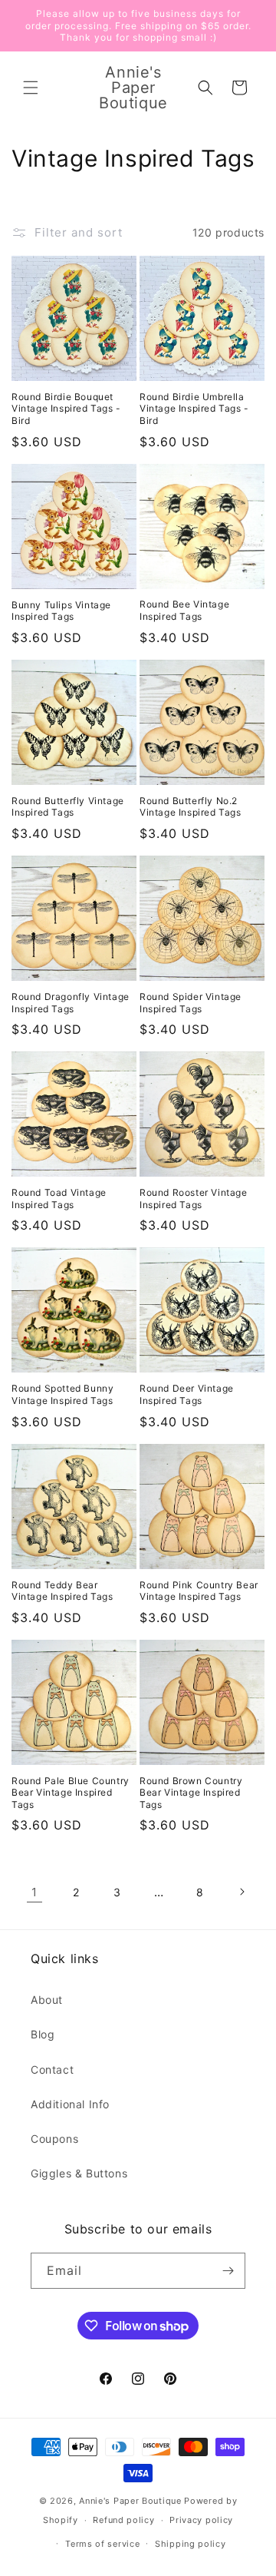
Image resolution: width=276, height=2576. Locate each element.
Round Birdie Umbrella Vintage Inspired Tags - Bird (194, 409)
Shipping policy (191, 2544)
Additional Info (70, 2104)
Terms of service (102, 2544)
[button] (31, 88)
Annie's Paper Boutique (130, 2501)
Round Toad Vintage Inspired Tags (59, 1199)
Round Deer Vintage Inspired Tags (187, 1394)
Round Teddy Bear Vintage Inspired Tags (62, 1591)
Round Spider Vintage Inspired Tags (191, 1003)
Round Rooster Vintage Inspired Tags (194, 1199)
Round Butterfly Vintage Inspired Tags (68, 807)
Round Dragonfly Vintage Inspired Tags (71, 1003)
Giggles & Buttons (79, 2173)
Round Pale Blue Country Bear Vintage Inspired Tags (71, 1793)
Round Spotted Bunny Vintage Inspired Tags (62, 1394)
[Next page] (242, 1892)
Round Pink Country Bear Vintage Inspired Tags (199, 1591)
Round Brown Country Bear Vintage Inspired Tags (191, 1793)
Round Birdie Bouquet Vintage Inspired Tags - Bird (66, 409)
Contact (52, 2069)
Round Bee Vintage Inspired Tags (184, 610)
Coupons (54, 2139)
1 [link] (34, 1892)
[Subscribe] (228, 2271)
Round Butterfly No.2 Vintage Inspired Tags (191, 807)
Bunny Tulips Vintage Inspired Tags (61, 611)
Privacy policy (201, 2520)
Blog (43, 2034)
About (47, 2000)
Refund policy (123, 2520)
